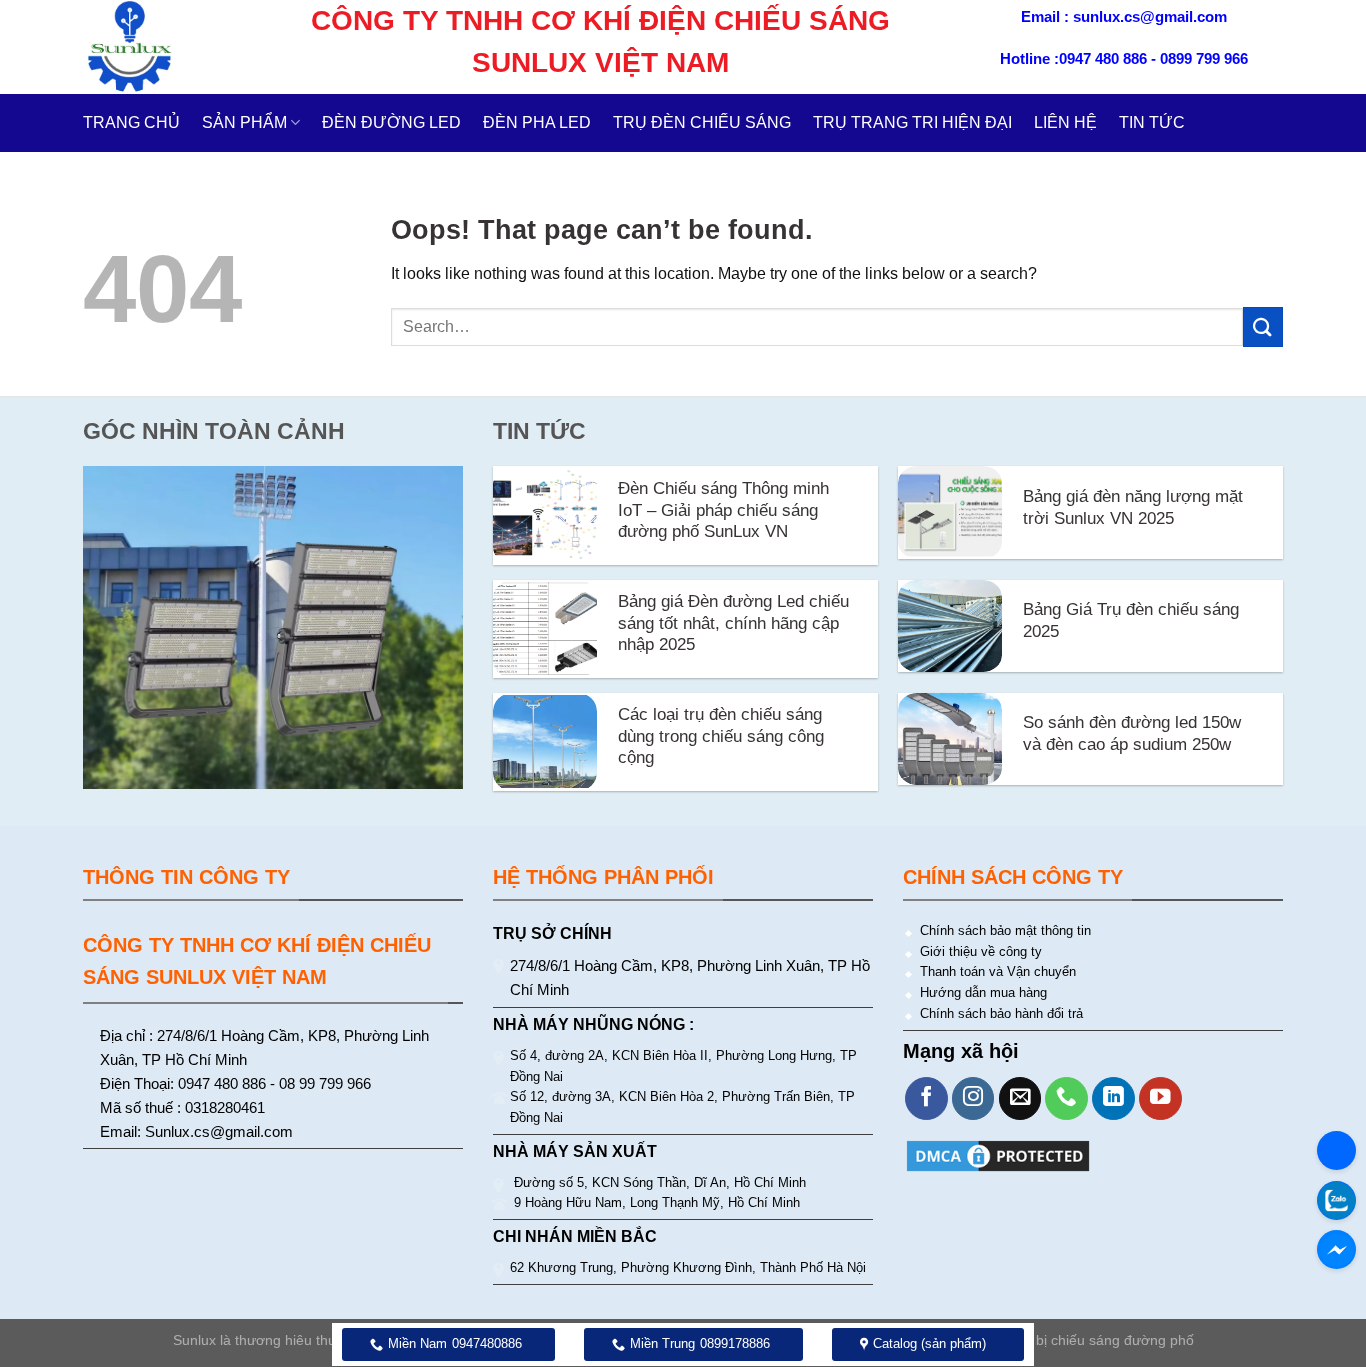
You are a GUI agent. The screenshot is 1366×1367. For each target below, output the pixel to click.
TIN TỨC (1152, 122)
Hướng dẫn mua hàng (983, 992)
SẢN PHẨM (244, 122)
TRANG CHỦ (131, 122)
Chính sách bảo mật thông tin (1005, 930)
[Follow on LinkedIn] (1113, 1098)
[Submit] (1263, 326)
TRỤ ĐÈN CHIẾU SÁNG (702, 122)
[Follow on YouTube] (1160, 1098)
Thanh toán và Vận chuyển (998, 971)
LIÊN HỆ (1065, 122)
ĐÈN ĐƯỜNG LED (391, 122)
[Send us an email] (1020, 1098)
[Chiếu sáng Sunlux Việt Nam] (160, 47)
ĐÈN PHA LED (537, 122)
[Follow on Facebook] (926, 1098)
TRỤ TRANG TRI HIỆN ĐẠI (912, 122)
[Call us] (1066, 1098)
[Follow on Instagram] (973, 1098)
